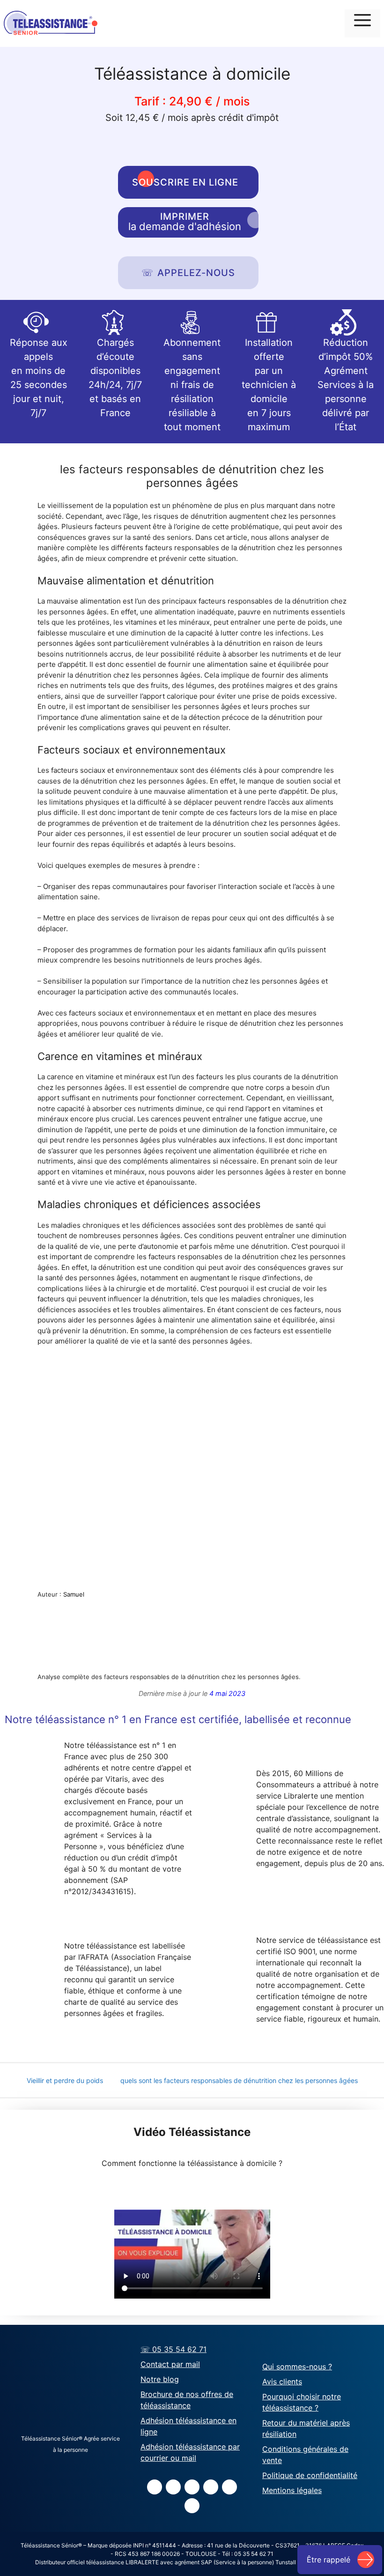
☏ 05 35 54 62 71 (174, 2349)
